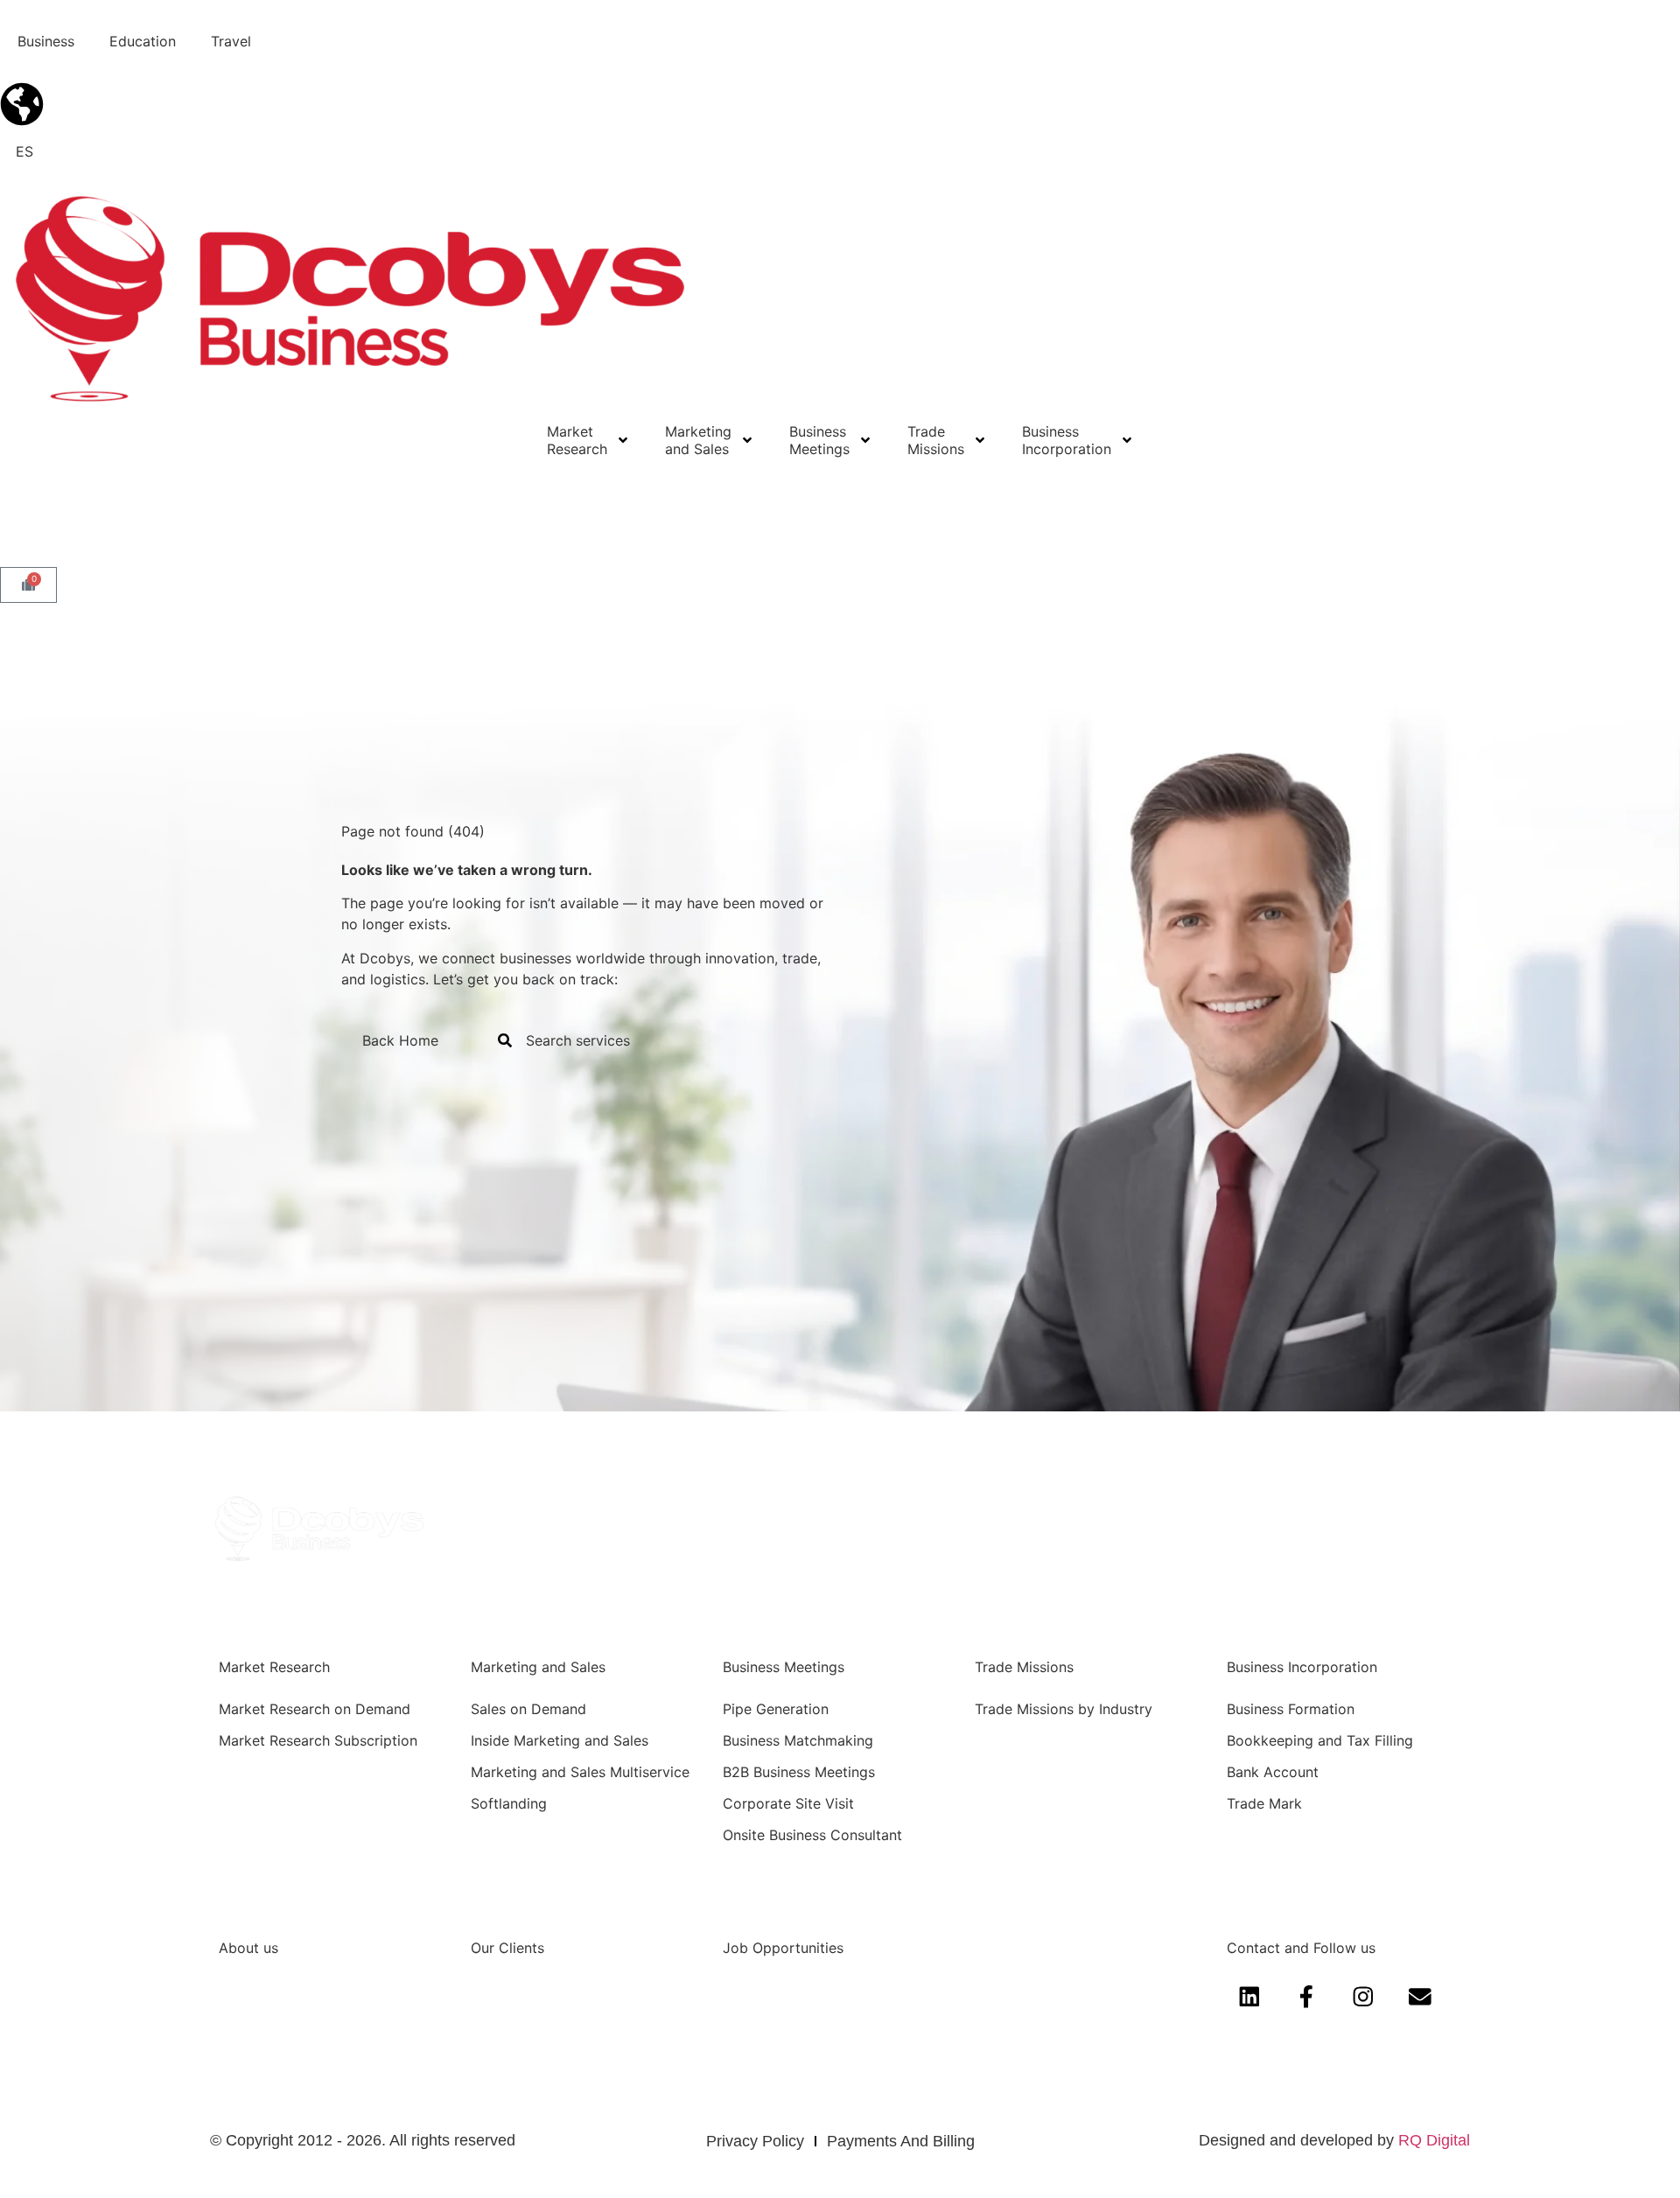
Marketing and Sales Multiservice (580, 1772)
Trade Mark (1264, 1803)
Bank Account (1273, 1772)
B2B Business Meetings (799, 1772)
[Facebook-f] (1306, 1996)
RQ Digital (1434, 2140)
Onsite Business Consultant (812, 1835)
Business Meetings (819, 440)
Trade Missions (936, 440)
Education (143, 41)
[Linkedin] (1249, 1996)
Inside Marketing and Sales (560, 1740)
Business (46, 41)
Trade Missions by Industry (1064, 1709)
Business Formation (1291, 1709)
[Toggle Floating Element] (1617, 2152)
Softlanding (509, 1803)
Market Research (577, 440)
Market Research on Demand (315, 1709)
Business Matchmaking (798, 1740)
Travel (231, 41)
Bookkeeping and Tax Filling (1320, 1740)
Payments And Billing (901, 2141)
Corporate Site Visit (788, 1803)
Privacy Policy (755, 2141)
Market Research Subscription (318, 1740)
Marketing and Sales (698, 440)
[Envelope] (1421, 1996)
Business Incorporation (1067, 440)
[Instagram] (1363, 1996)
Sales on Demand (528, 1709)
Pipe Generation (776, 1709)
